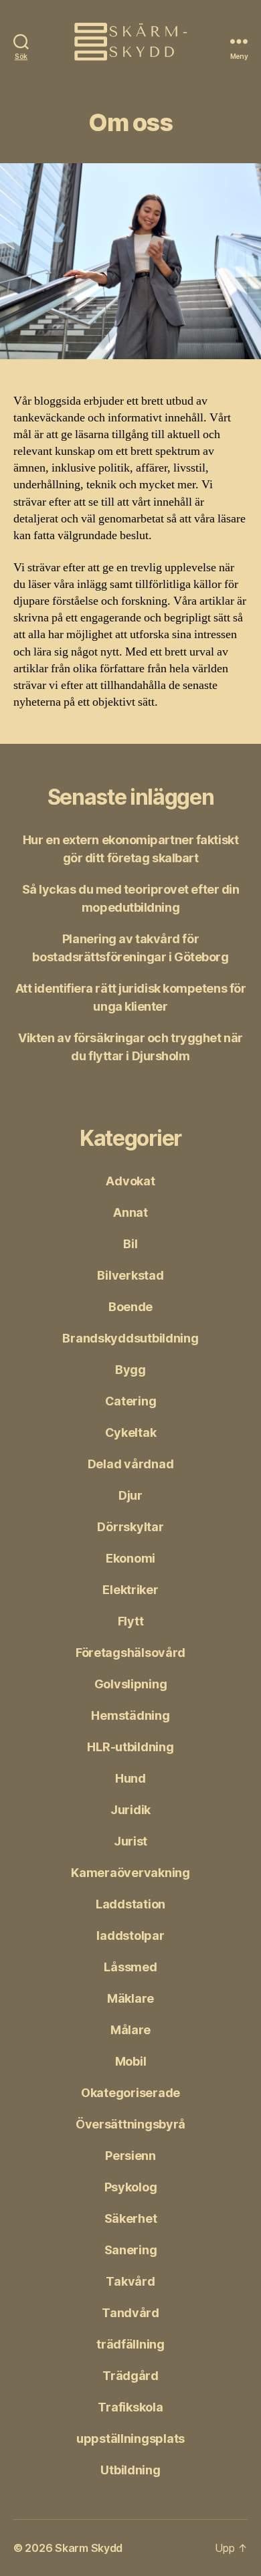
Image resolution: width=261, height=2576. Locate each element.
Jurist (130, 1841)
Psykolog (131, 2187)
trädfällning (130, 2344)
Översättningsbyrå (130, 2124)
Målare (130, 2030)
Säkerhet (131, 2218)
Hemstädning (130, 1715)
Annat (130, 1212)
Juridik (130, 1810)
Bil (130, 1244)
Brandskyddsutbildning (130, 1338)
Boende (130, 1307)
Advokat (130, 1181)
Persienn (130, 2156)
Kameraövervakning (130, 1873)
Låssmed (130, 1967)
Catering (131, 1401)
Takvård (130, 2281)
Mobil (131, 2061)
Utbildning (130, 2470)
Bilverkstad (130, 1275)
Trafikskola (130, 2407)
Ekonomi (130, 1558)
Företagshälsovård (130, 1653)
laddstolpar (130, 1936)
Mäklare (130, 1998)
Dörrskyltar (130, 1527)
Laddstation (130, 1904)
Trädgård (130, 2376)
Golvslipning (131, 1684)
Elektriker (130, 1590)
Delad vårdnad (131, 1464)
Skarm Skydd (89, 2548)
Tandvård (130, 2313)
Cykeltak (131, 1432)
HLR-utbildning (130, 1747)
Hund (130, 1778)
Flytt (131, 1621)
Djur (130, 1495)
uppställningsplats (130, 2439)
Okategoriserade (130, 2093)
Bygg (130, 1370)
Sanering (131, 2250)
